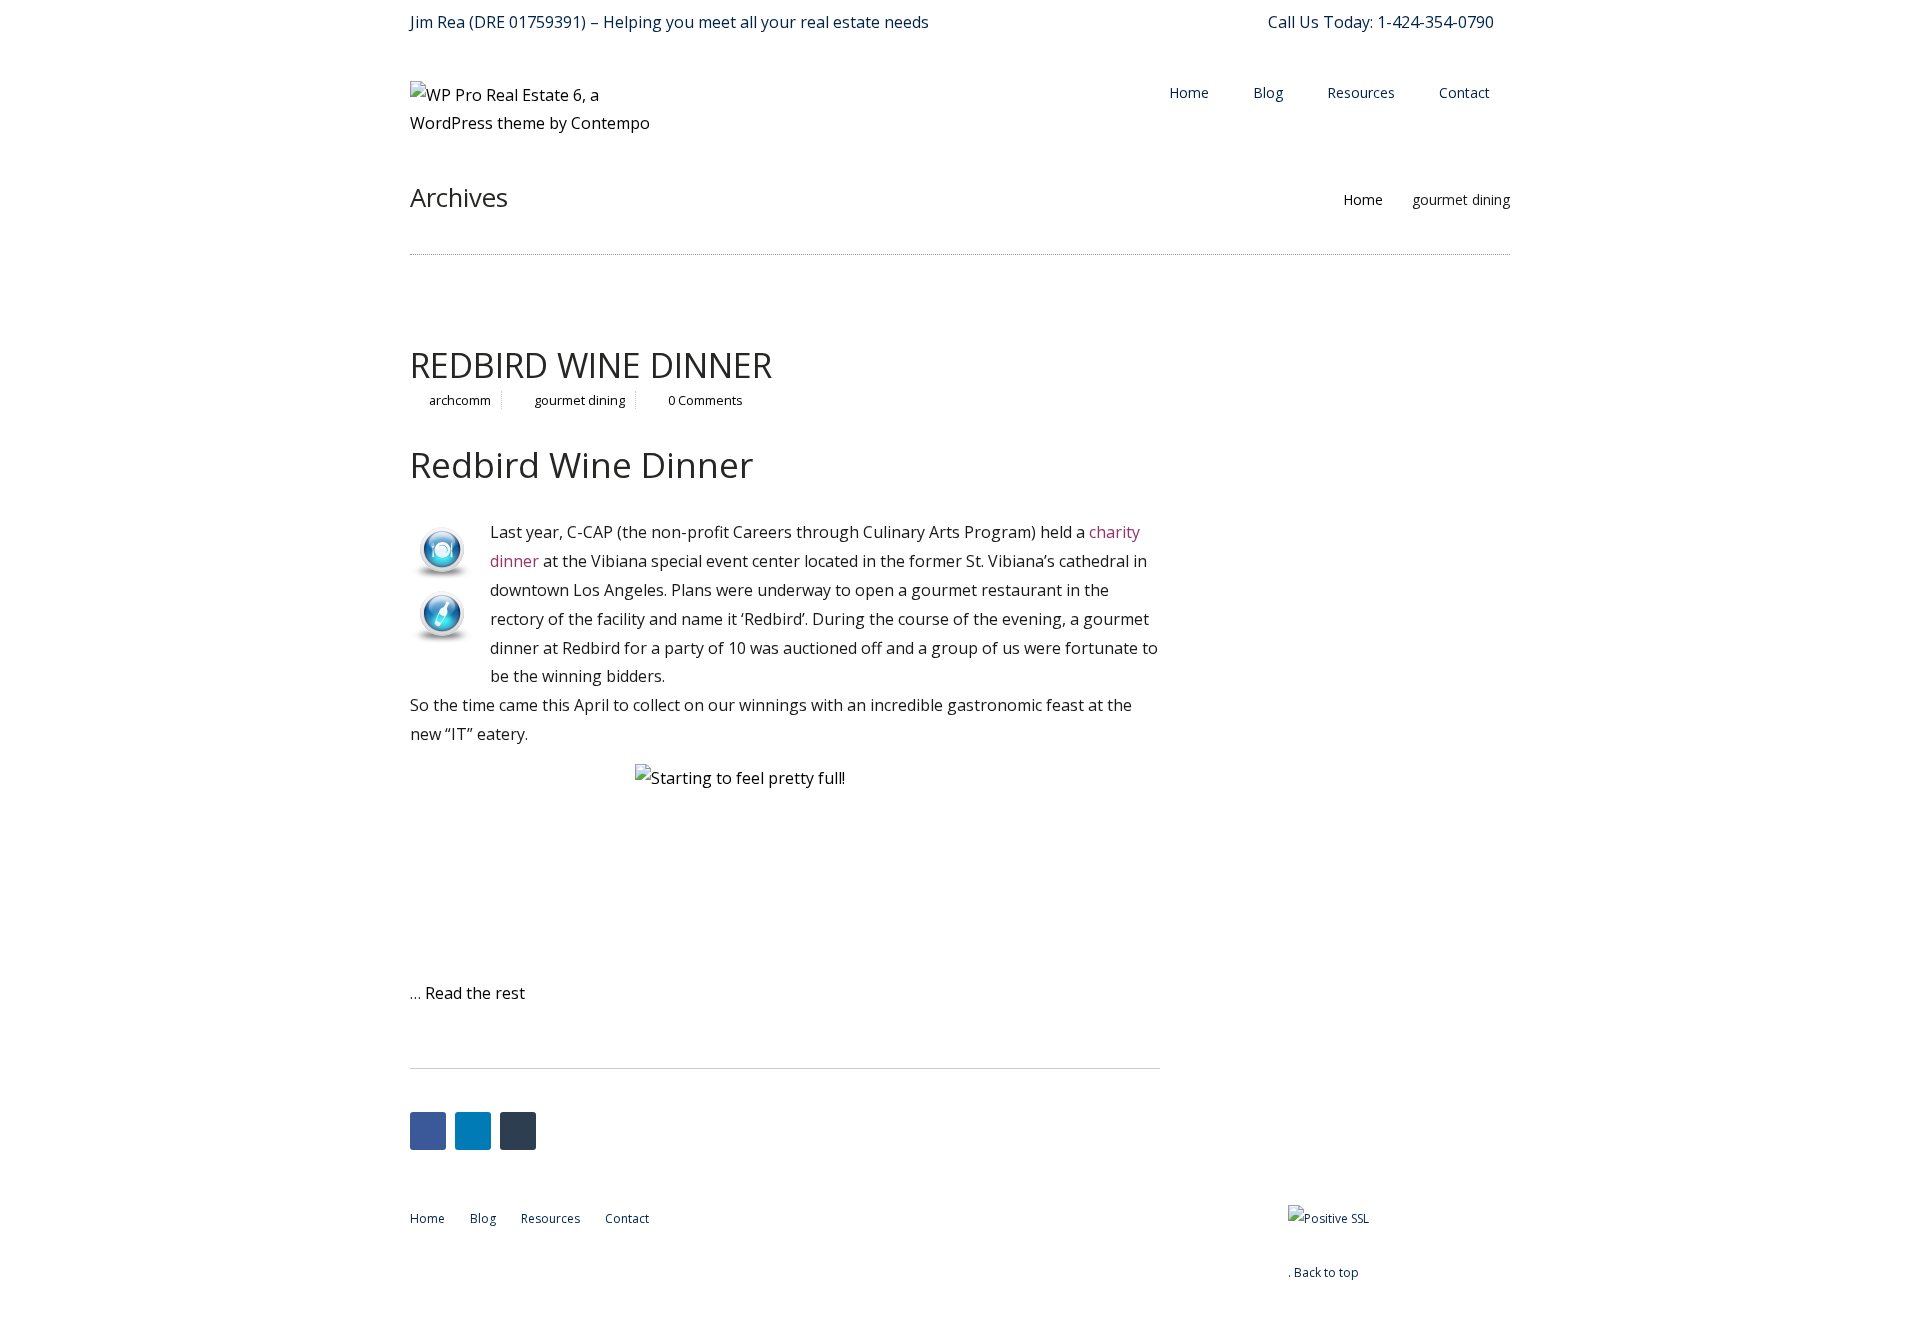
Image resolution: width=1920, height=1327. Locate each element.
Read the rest (475, 993)
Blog (1268, 92)
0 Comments (705, 400)
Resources (1361, 92)
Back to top (1326, 1272)
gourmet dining (579, 400)
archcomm (460, 400)
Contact (1464, 92)
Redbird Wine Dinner (591, 365)
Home (1189, 92)
